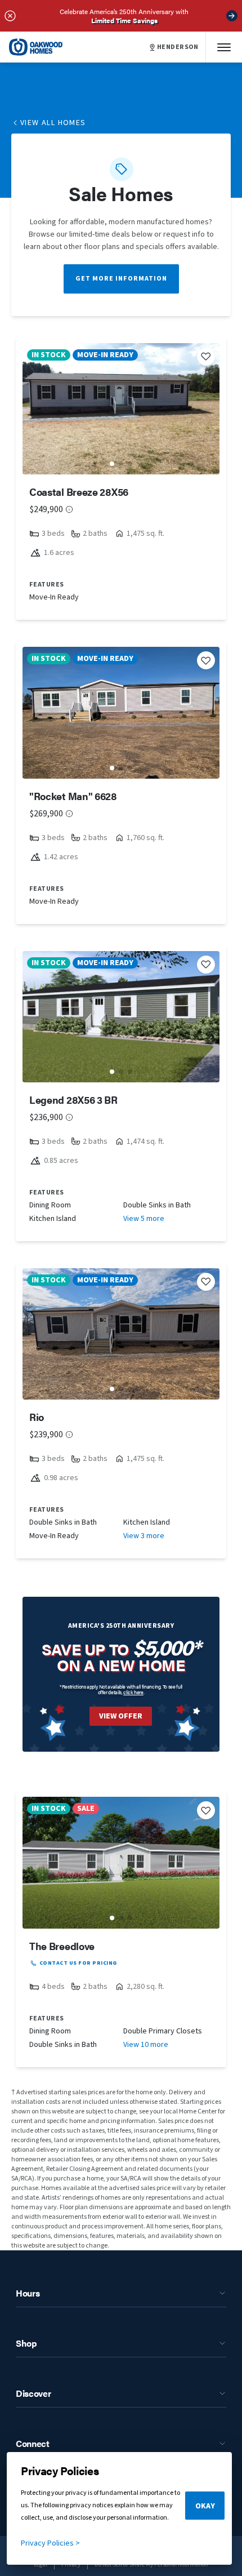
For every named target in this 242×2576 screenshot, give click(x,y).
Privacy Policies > (50, 2543)
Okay (205, 2506)
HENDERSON (178, 47)
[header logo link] (36, 47)
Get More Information (121, 279)
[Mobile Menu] (224, 47)
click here (133, 1692)
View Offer (121, 1716)
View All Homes (53, 123)
